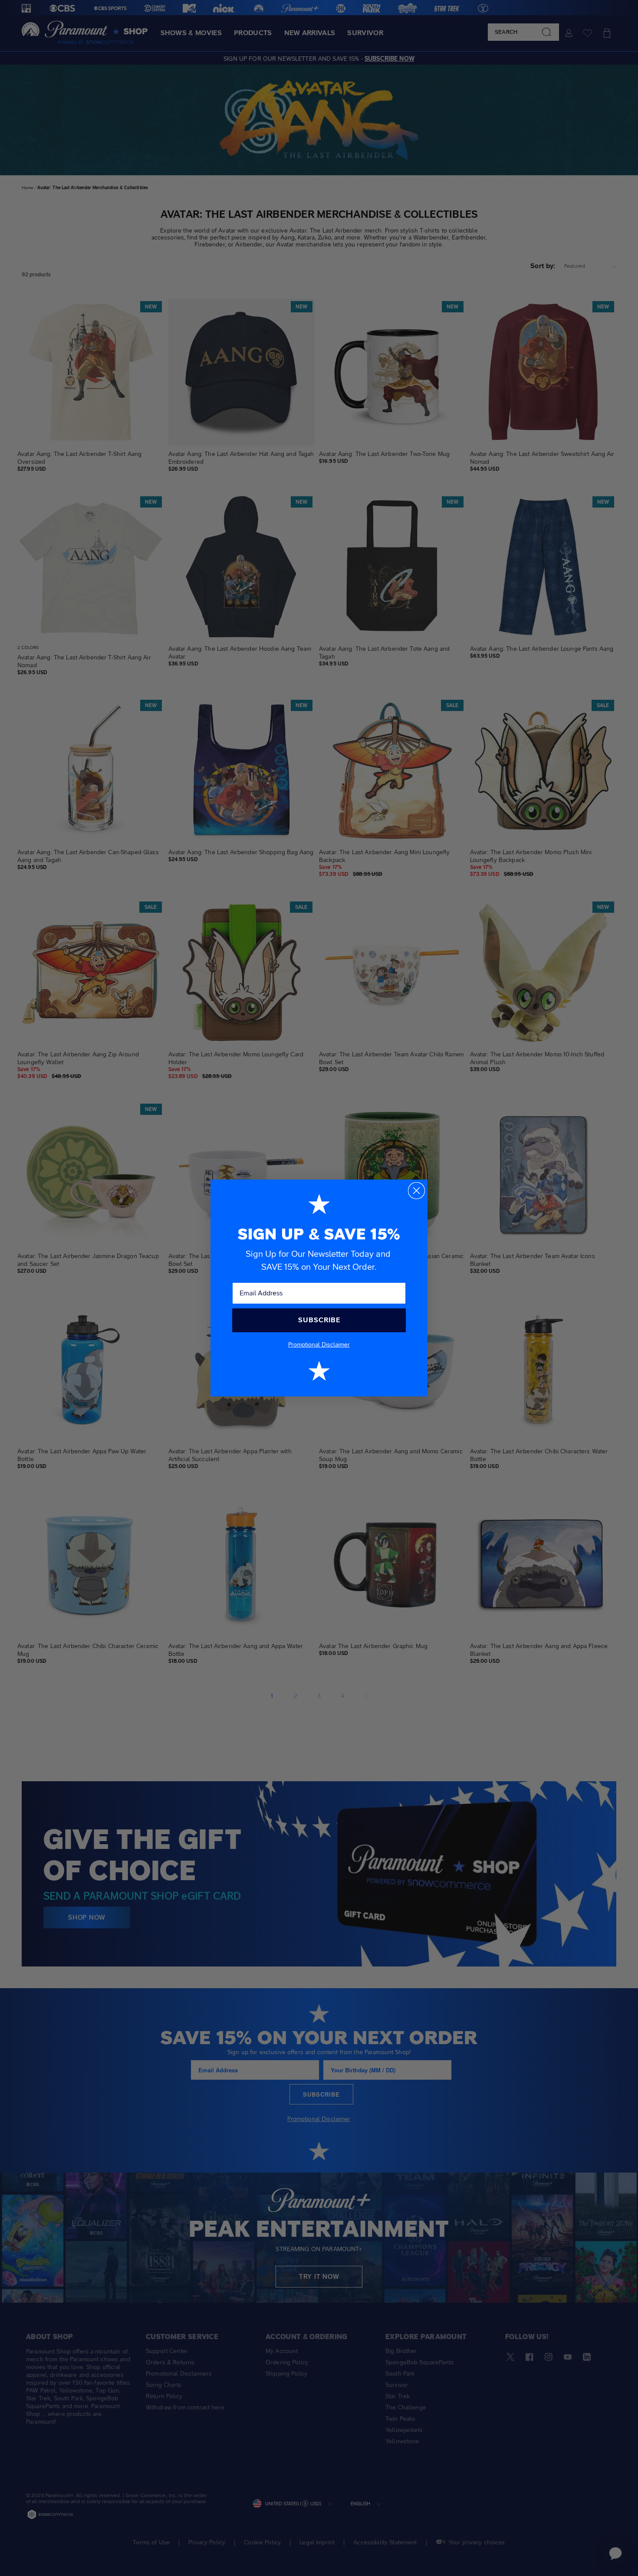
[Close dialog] (416, 1191)
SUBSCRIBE (319, 1320)
